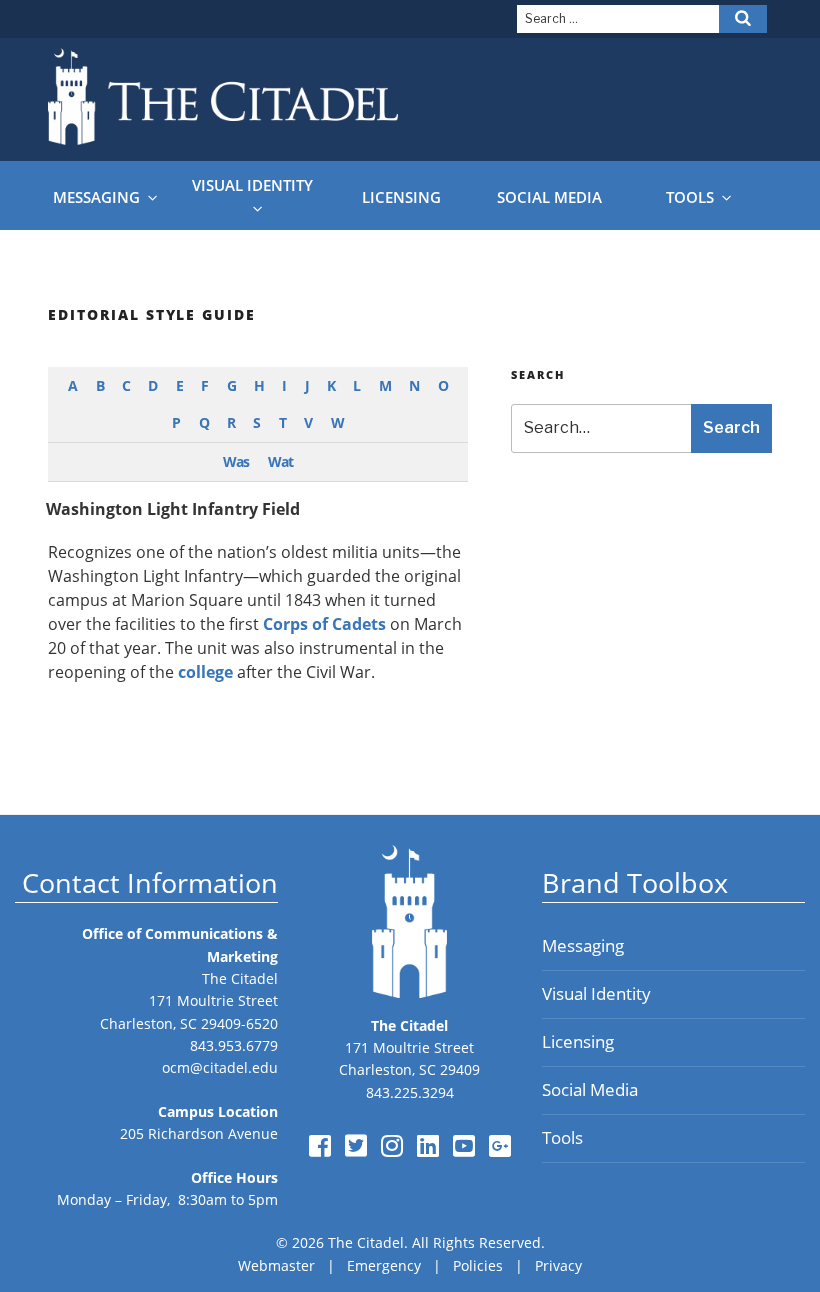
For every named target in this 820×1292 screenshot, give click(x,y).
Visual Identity (252, 185)
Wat (280, 461)
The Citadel (240, 978)
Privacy (558, 1265)
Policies (478, 1265)
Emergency (384, 1265)
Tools (690, 197)
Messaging (96, 197)
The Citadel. (368, 1242)
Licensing (401, 197)
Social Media (549, 197)
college (205, 672)
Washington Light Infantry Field (173, 509)
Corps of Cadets (324, 624)
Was (236, 461)
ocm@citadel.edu (220, 1067)
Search (731, 427)
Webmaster (276, 1265)
